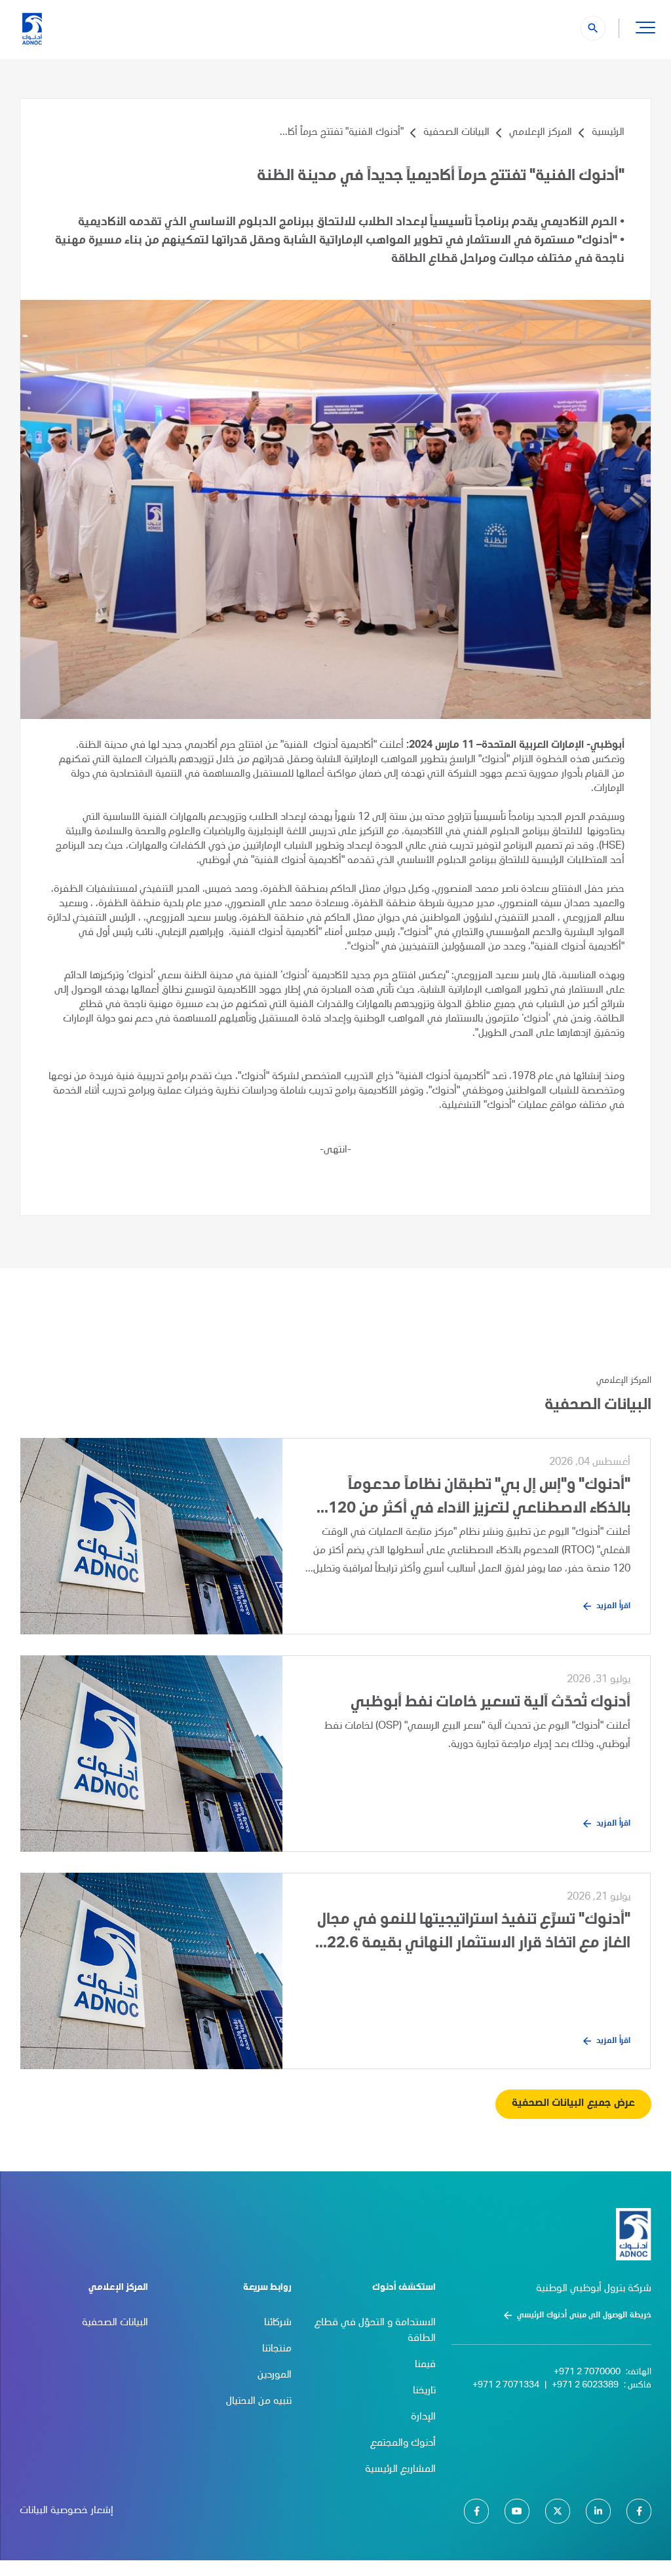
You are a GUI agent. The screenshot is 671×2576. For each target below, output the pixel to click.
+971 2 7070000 (587, 2372)
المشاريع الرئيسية (400, 2470)
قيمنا (425, 2365)
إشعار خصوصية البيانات (67, 2511)
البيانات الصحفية (456, 133)
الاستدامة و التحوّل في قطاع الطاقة (375, 2331)
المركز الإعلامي (541, 133)
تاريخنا (424, 2391)
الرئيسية (608, 133)
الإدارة (423, 2418)
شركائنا (278, 2323)
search (593, 28)
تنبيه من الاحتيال (259, 2402)
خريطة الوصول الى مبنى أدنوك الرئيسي (584, 2315)
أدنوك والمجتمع (403, 2444)
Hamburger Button (645, 27)
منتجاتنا (277, 2349)
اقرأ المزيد (613, 1606)
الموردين (275, 2376)
